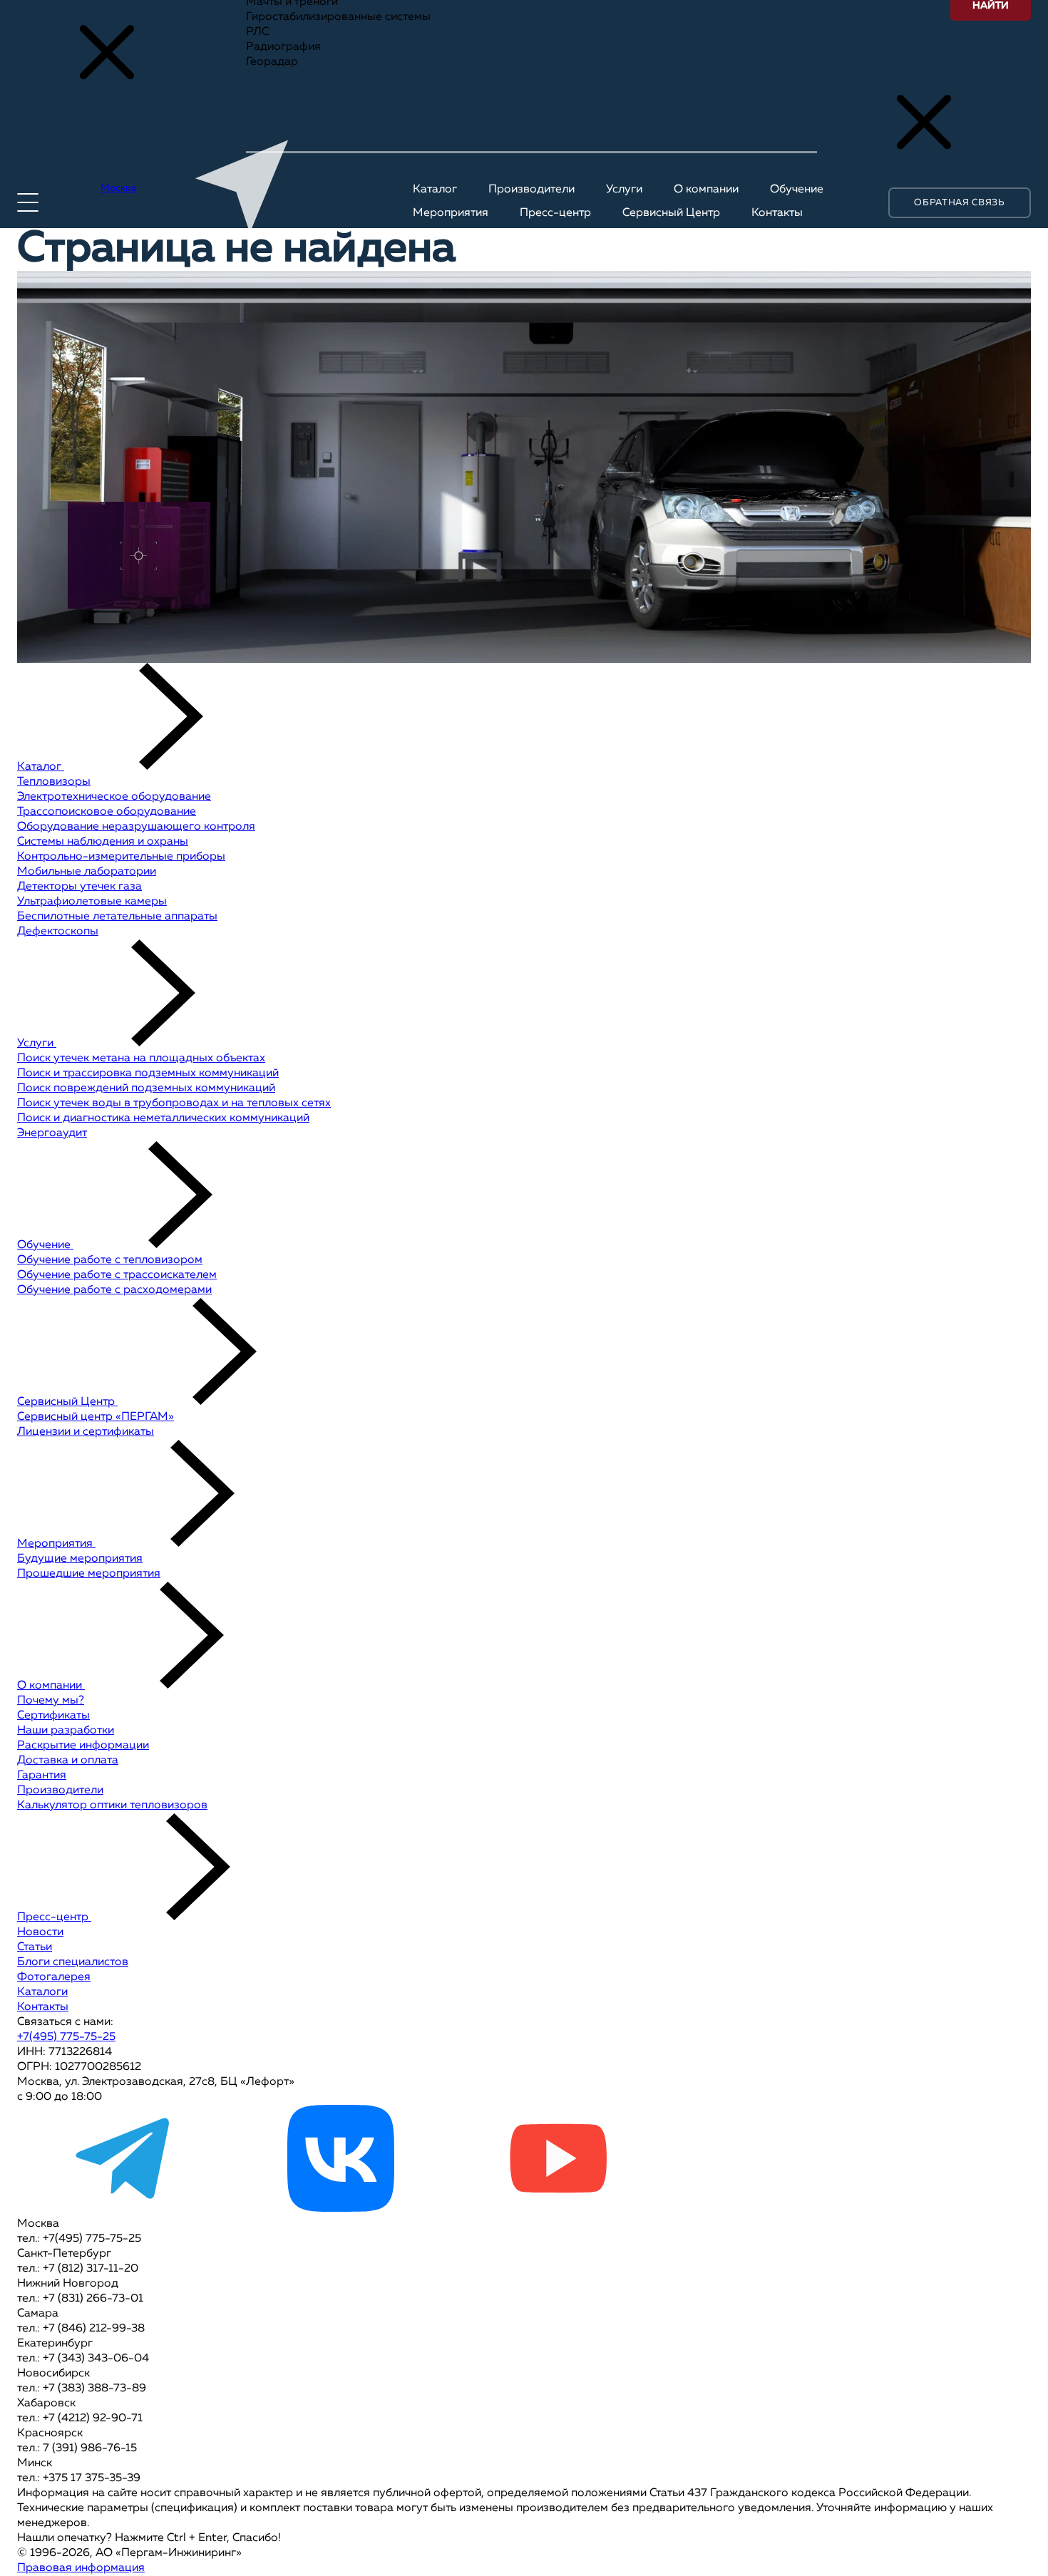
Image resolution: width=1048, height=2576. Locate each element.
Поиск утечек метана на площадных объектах (141, 1058)
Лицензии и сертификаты (86, 1432)
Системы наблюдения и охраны (103, 842)
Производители (60, 1791)
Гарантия (42, 1776)
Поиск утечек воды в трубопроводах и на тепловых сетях (174, 1103)
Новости (40, 1932)
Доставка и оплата (68, 1761)
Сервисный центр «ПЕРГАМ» (96, 1417)
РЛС (257, 32)
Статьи (35, 1947)
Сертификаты (53, 1716)
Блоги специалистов (73, 1962)
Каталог (41, 767)
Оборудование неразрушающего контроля (136, 827)
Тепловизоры (54, 782)
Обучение (45, 1245)
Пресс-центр (54, 1917)
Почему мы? (51, 1701)
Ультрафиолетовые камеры (92, 902)
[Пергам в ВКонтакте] (341, 2209)
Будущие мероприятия (80, 1559)
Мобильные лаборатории (87, 872)
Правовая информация (81, 2568)
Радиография (283, 47)
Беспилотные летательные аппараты (117, 917)
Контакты (43, 2007)
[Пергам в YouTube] (558, 2209)
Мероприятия (56, 1544)
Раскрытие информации (83, 1746)
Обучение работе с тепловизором (110, 1260)
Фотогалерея (54, 1977)
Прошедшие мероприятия (89, 1574)
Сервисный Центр (67, 1402)
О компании (51, 1686)
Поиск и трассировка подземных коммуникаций (148, 1073)
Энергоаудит (52, 1133)
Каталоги (42, 1992)
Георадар (272, 62)
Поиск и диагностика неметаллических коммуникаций (163, 1118)
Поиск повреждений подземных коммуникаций (146, 1088)
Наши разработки (66, 1731)
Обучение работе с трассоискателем (117, 1275)
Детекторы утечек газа (79, 887)
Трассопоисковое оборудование (107, 812)
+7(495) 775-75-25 (66, 2037)
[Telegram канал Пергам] (124, 2209)
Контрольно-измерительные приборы (121, 857)
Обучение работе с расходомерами (114, 1290)
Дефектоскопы (58, 932)
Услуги (37, 1044)
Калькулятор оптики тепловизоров (112, 1805)
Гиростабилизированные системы (338, 17)
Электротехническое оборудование (114, 797)
